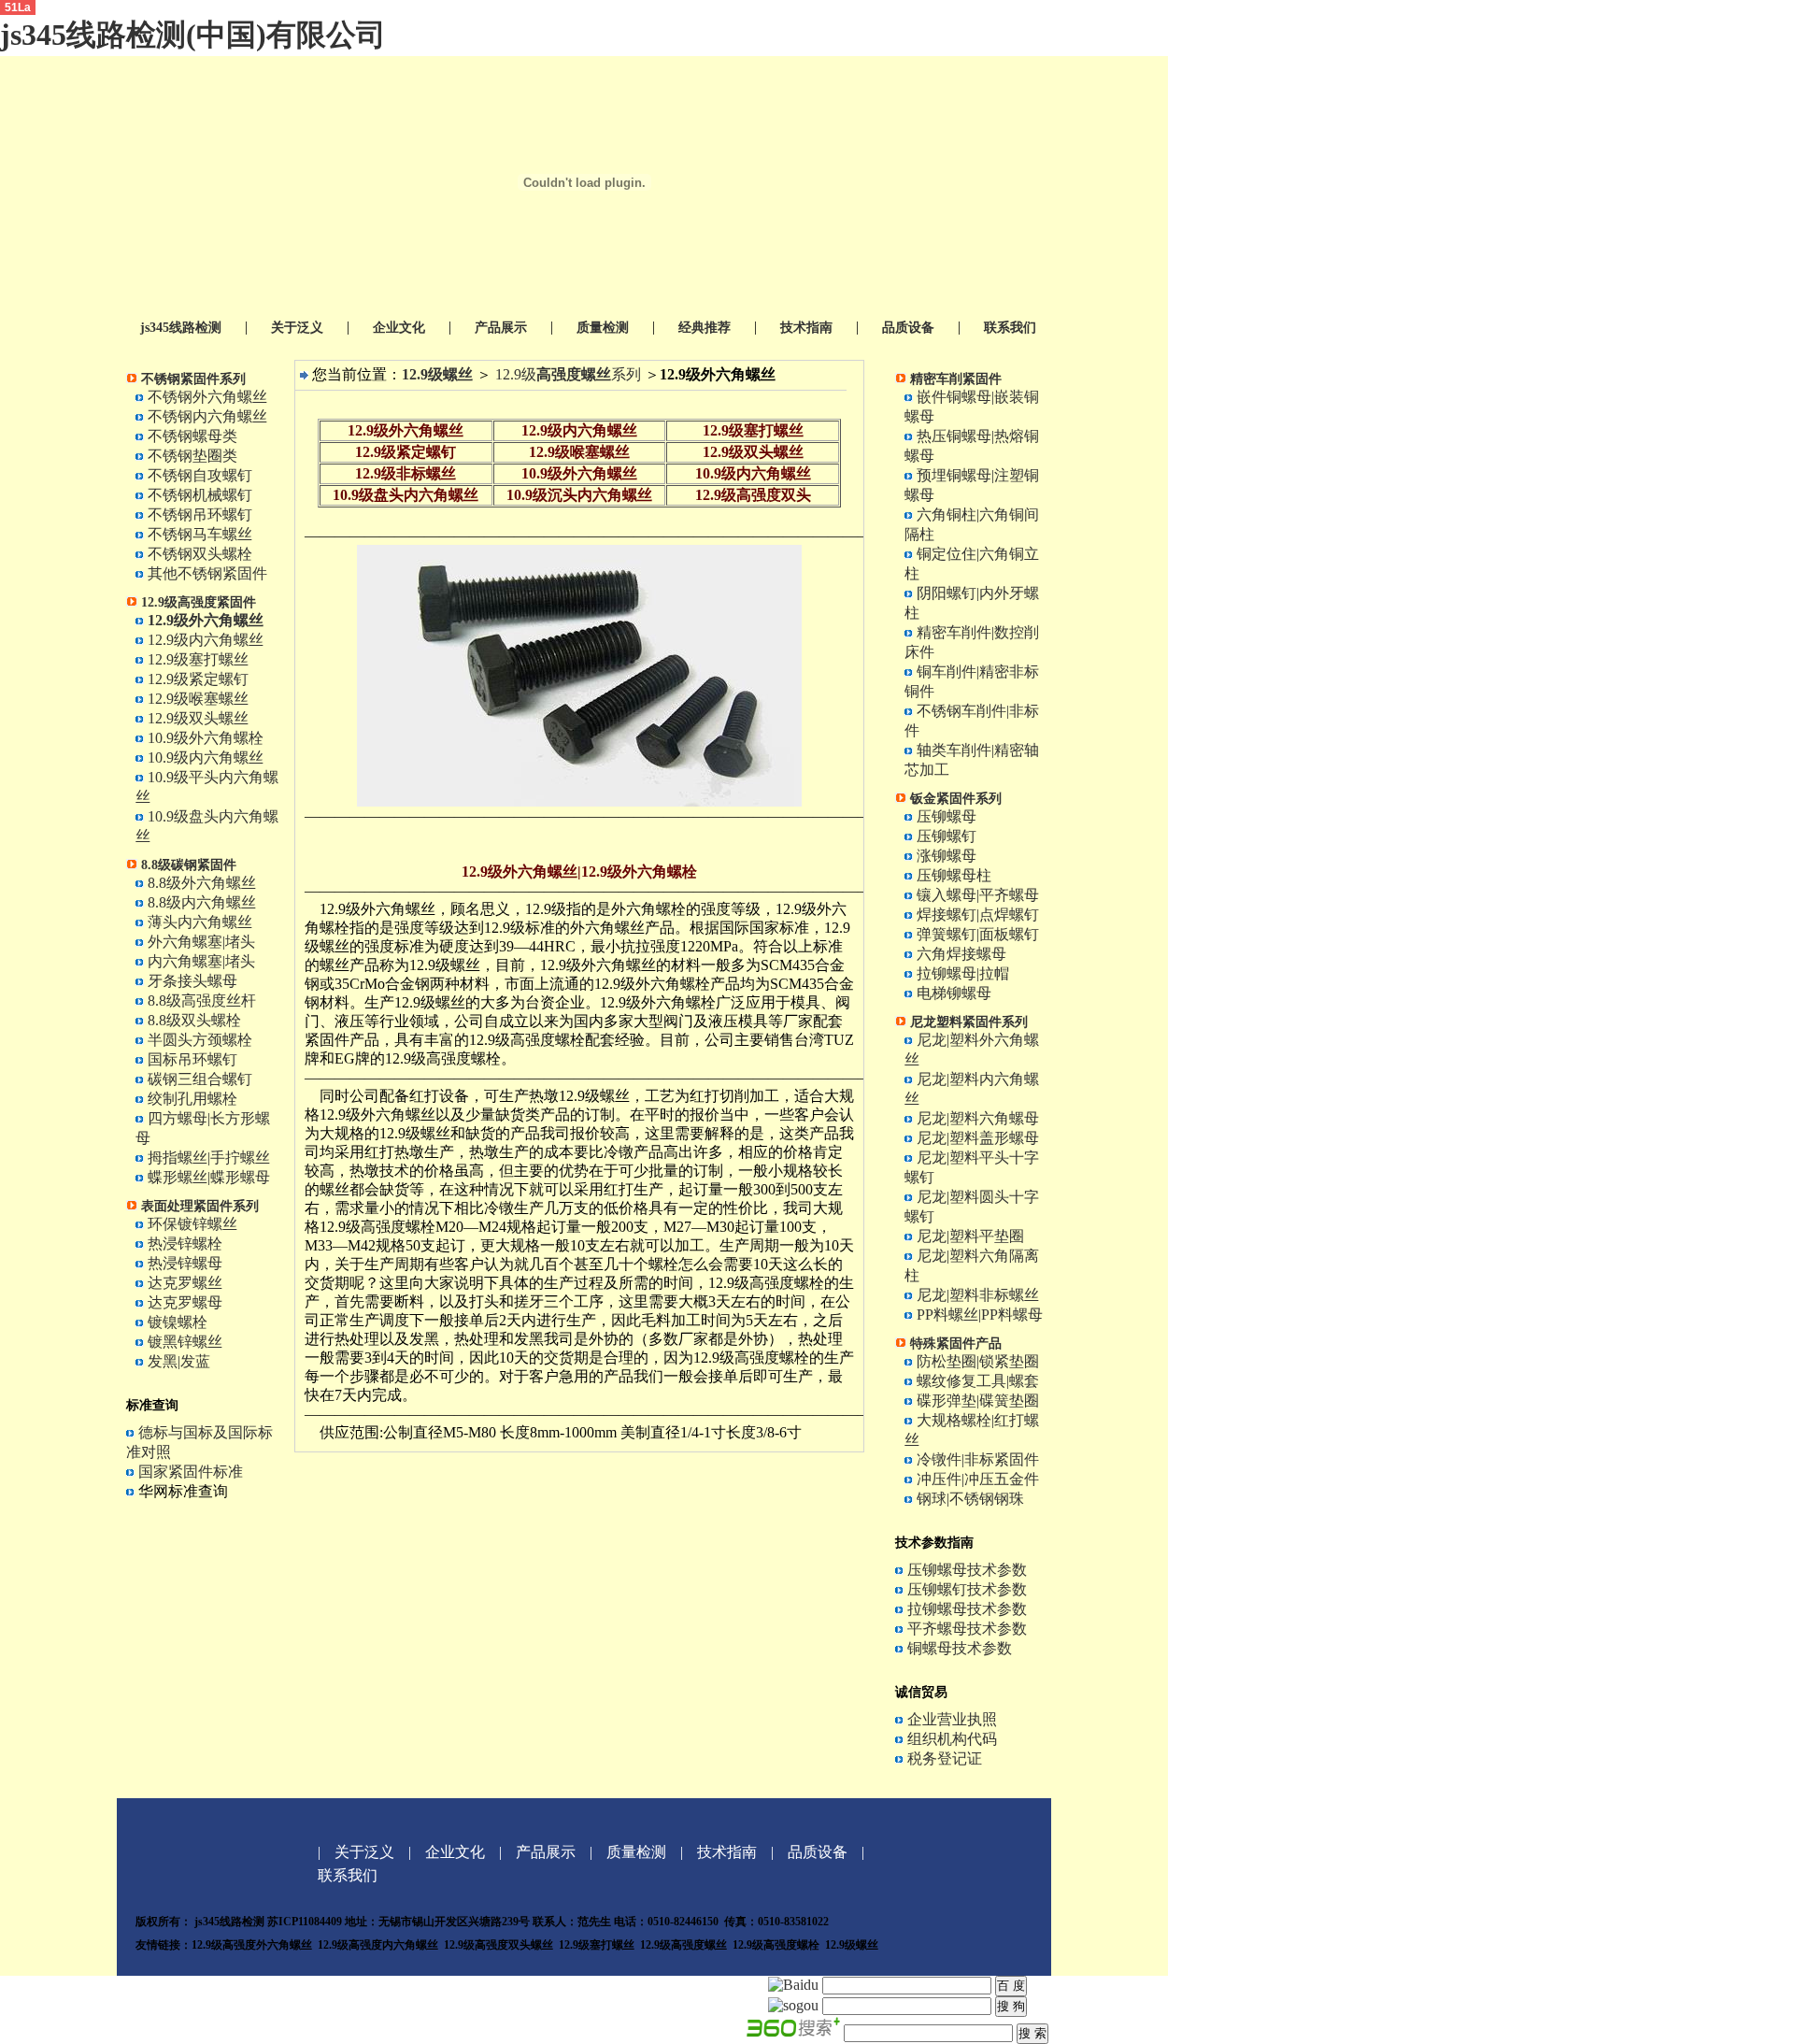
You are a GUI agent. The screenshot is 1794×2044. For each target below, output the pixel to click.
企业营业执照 (952, 1719)
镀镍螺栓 (178, 1322)
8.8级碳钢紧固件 (189, 865)
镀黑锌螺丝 (185, 1342)
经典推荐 (705, 328)
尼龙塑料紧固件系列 (969, 1022)
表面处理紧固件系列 (200, 1206)
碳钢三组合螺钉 (200, 1079)
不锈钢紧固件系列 (193, 379)
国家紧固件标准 (191, 1472)
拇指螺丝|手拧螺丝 (209, 1158)
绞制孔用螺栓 (192, 1099)
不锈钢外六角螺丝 (207, 397)
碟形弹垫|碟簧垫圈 (978, 1401)
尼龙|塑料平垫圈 (970, 1236)
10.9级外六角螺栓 (206, 738)
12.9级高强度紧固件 (199, 602)
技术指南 (806, 328)
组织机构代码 (952, 1739)
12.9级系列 (568, 374)
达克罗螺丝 (185, 1283)
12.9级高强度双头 (753, 495)
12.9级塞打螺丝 (198, 659)
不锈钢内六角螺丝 (207, 416)
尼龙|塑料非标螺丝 (978, 1295)
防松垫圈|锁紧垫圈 (978, 1361)
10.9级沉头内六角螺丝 (579, 495)
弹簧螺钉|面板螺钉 (978, 934)
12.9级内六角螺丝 (206, 640)
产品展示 (501, 328)
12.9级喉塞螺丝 (198, 699)
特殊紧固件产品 (956, 1344)
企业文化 (399, 328)
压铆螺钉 (947, 836)
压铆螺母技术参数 (967, 1570)
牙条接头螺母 (192, 981)
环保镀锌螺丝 (192, 1224)
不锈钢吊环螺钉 (200, 515)
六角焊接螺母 (961, 954)
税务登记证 (945, 1758)
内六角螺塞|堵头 (201, 961)
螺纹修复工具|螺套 (978, 1381)
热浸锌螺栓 (185, 1244)
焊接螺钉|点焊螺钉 (978, 915)
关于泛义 (297, 328)
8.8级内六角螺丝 (202, 902)
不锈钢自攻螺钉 (200, 475)
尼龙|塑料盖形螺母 (978, 1138)
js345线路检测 (181, 328)
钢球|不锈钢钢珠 (970, 1499)
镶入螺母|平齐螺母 (978, 895)
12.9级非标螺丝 (406, 473)
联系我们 (1010, 328)
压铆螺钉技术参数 (967, 1589)
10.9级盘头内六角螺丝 (406, 495)
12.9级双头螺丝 (196, 718)
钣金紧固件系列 (956, 799)
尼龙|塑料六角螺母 (978, 1118)
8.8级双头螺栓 (194, 1020)
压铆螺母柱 (954, 875)
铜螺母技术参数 (960, 1648)
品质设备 (908, 328)
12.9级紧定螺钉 (198, 679)
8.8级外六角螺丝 (202, 883)
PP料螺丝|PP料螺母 (980, 1315)
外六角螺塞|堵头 (201, 942)
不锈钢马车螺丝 (200, 534)
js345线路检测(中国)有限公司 (193, 35)
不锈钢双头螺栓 (200, 554)
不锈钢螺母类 (192, 436)
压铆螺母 (947, 816)
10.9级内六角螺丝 (206, 758)
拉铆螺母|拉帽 (963, 973)
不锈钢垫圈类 (192, 456)
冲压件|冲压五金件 (978, 1479)
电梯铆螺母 (954, 993)
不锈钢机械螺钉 (200, 495)
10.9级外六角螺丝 (579, 473)
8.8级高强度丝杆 (202, 1001)
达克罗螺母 (185, 1302)
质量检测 (603, 328)
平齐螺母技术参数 (967, 1629)
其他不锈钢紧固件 (207, 573)
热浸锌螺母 (185, 1263)
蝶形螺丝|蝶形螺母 (209, 1177)
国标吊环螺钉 (192, 1059)
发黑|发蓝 (179, 1361)
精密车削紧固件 (956, 379)
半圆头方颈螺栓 (200, 1040)
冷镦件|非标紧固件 (978, 1459)
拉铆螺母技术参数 (967, 1609)
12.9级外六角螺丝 (406, 430)
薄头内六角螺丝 (200, 922)
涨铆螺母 (947, 856)
